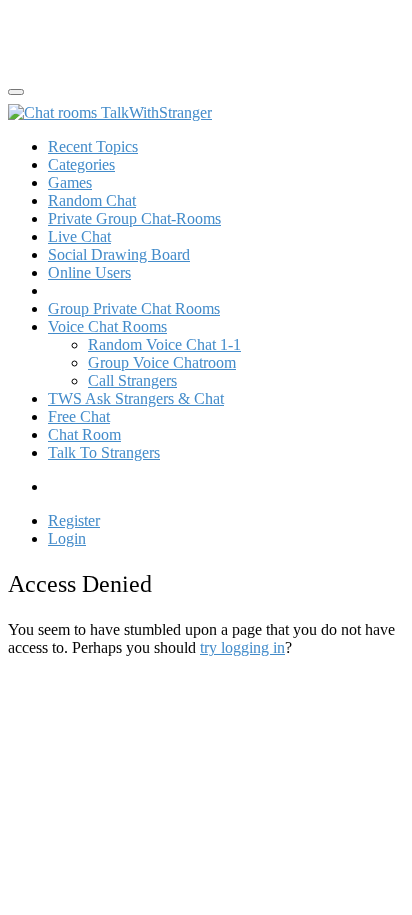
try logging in (242, 647)
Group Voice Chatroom (162, 362)
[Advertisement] (168, 33)
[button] (107, 326)
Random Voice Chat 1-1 (164, 344)
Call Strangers (132, 380)
